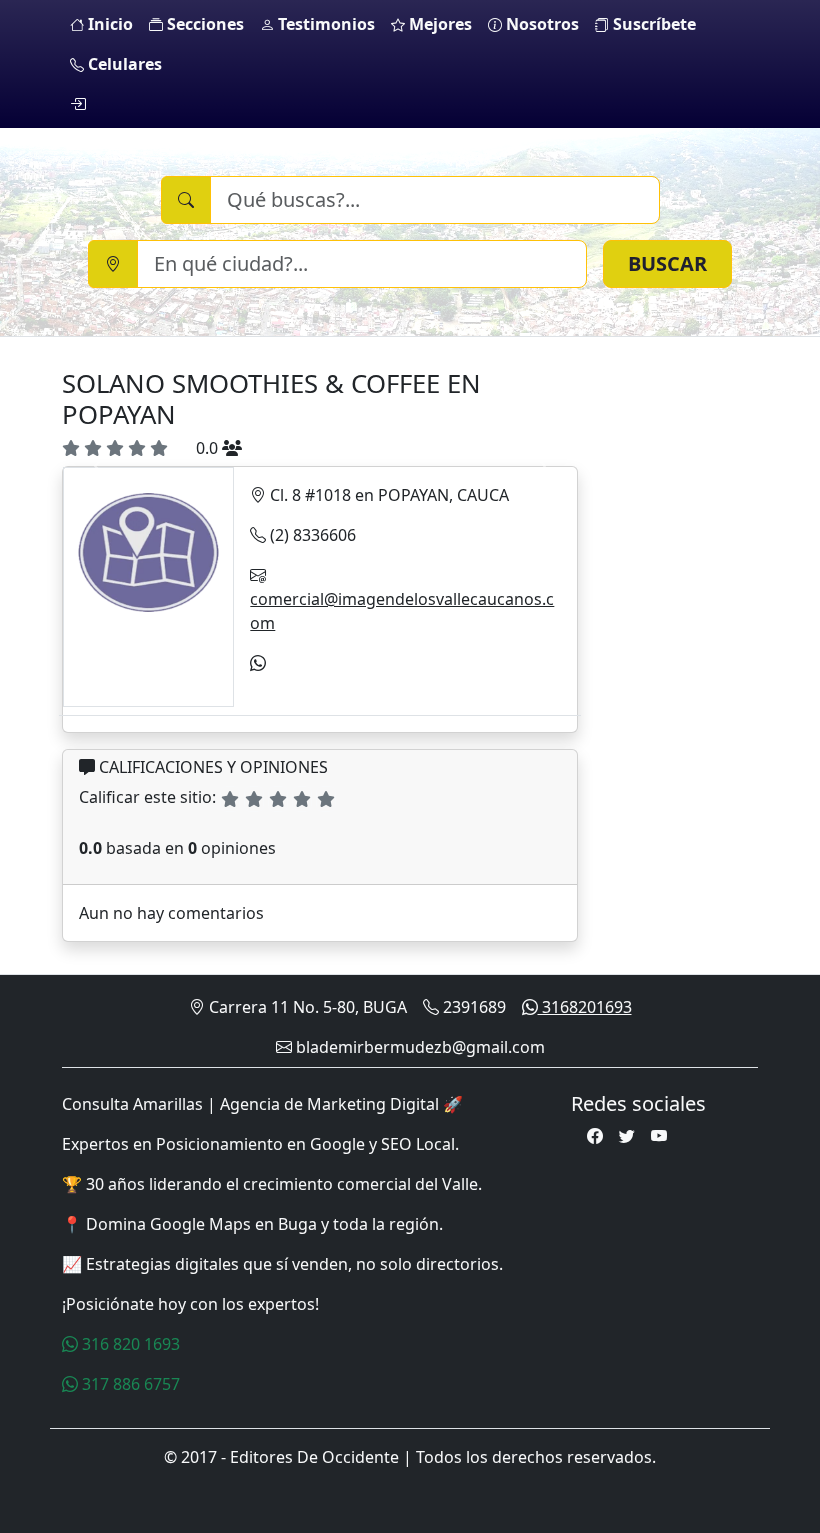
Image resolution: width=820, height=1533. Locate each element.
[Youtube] (659, 1136)
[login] (78, 104)
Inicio (108, 24)
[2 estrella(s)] (254, 799)
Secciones (203, 24)
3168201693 (585, 1007)
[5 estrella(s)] (326, 799)
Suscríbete (652, 24)
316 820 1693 (129, 1344)
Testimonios (324, 24)
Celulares (123, 64)
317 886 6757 (129, 1384)
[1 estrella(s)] (230, 799)
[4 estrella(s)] (302, 799)
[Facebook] (595, 1136)
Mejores (438, 24)
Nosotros (540, 24)
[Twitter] (627, 1136)
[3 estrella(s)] (278, 799)
